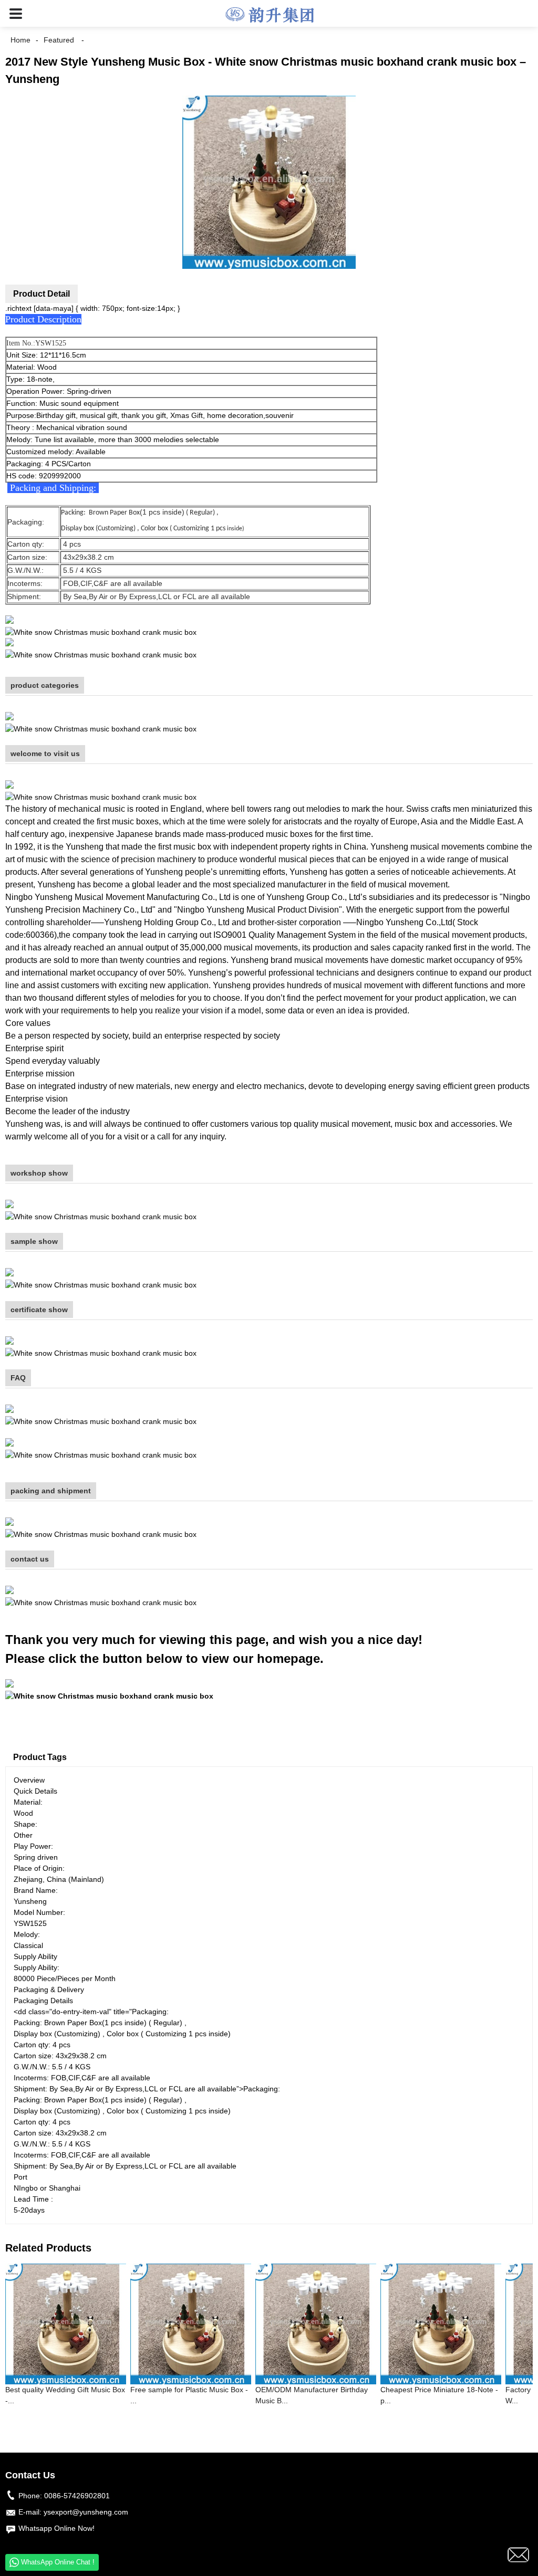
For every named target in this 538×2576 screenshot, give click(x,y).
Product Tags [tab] (40, 1757)
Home (20, 40)
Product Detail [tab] (42, 294)
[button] (16, 13)
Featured (59, 40)
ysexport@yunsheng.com (86, 2512)
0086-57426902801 (77, 2496)
